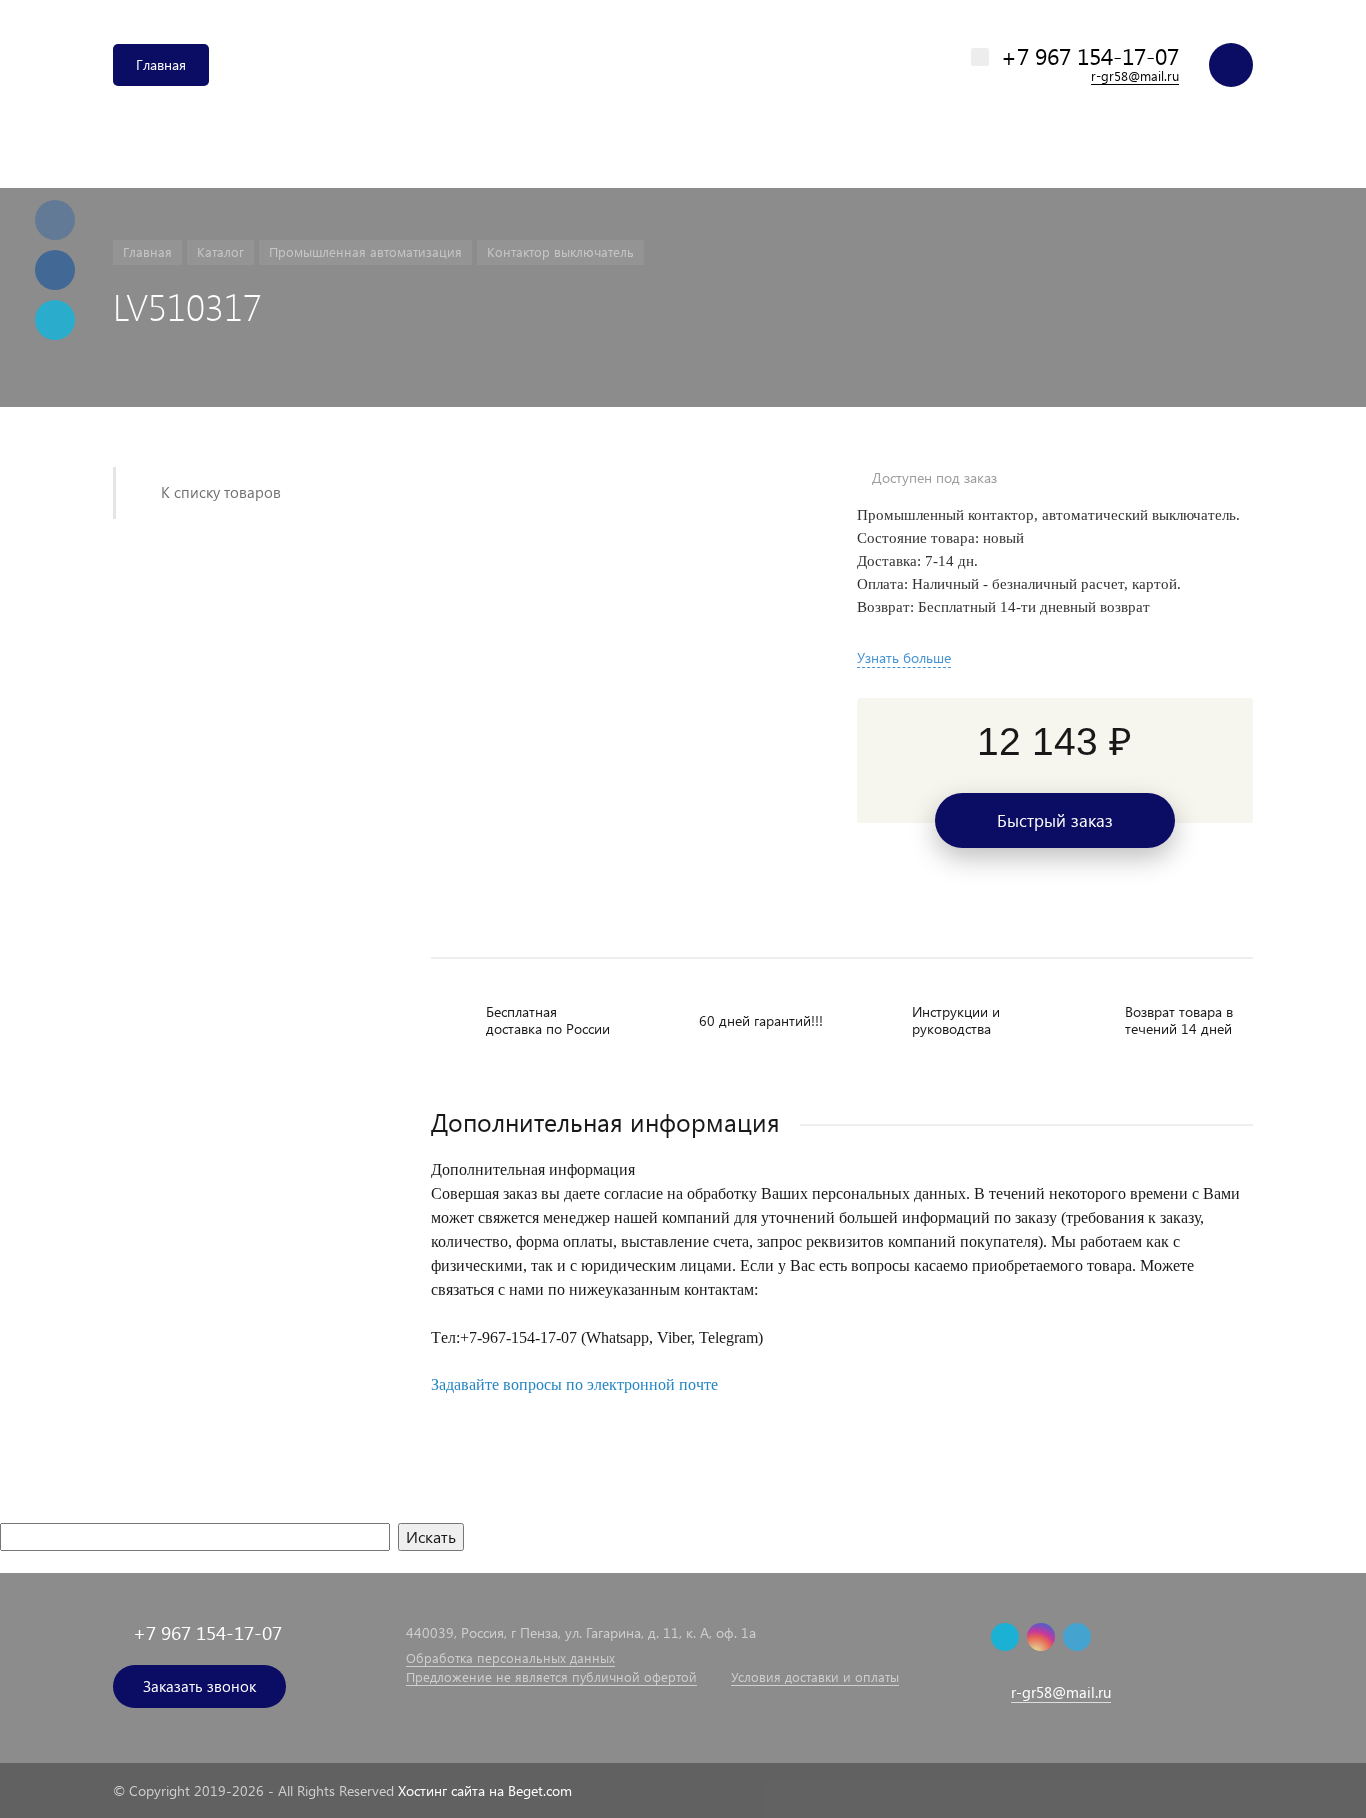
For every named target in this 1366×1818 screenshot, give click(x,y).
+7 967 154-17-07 (1090, 55)
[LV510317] (619, 478)
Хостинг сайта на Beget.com (485, 1790)
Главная (161, 64)
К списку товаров (221, 492)
